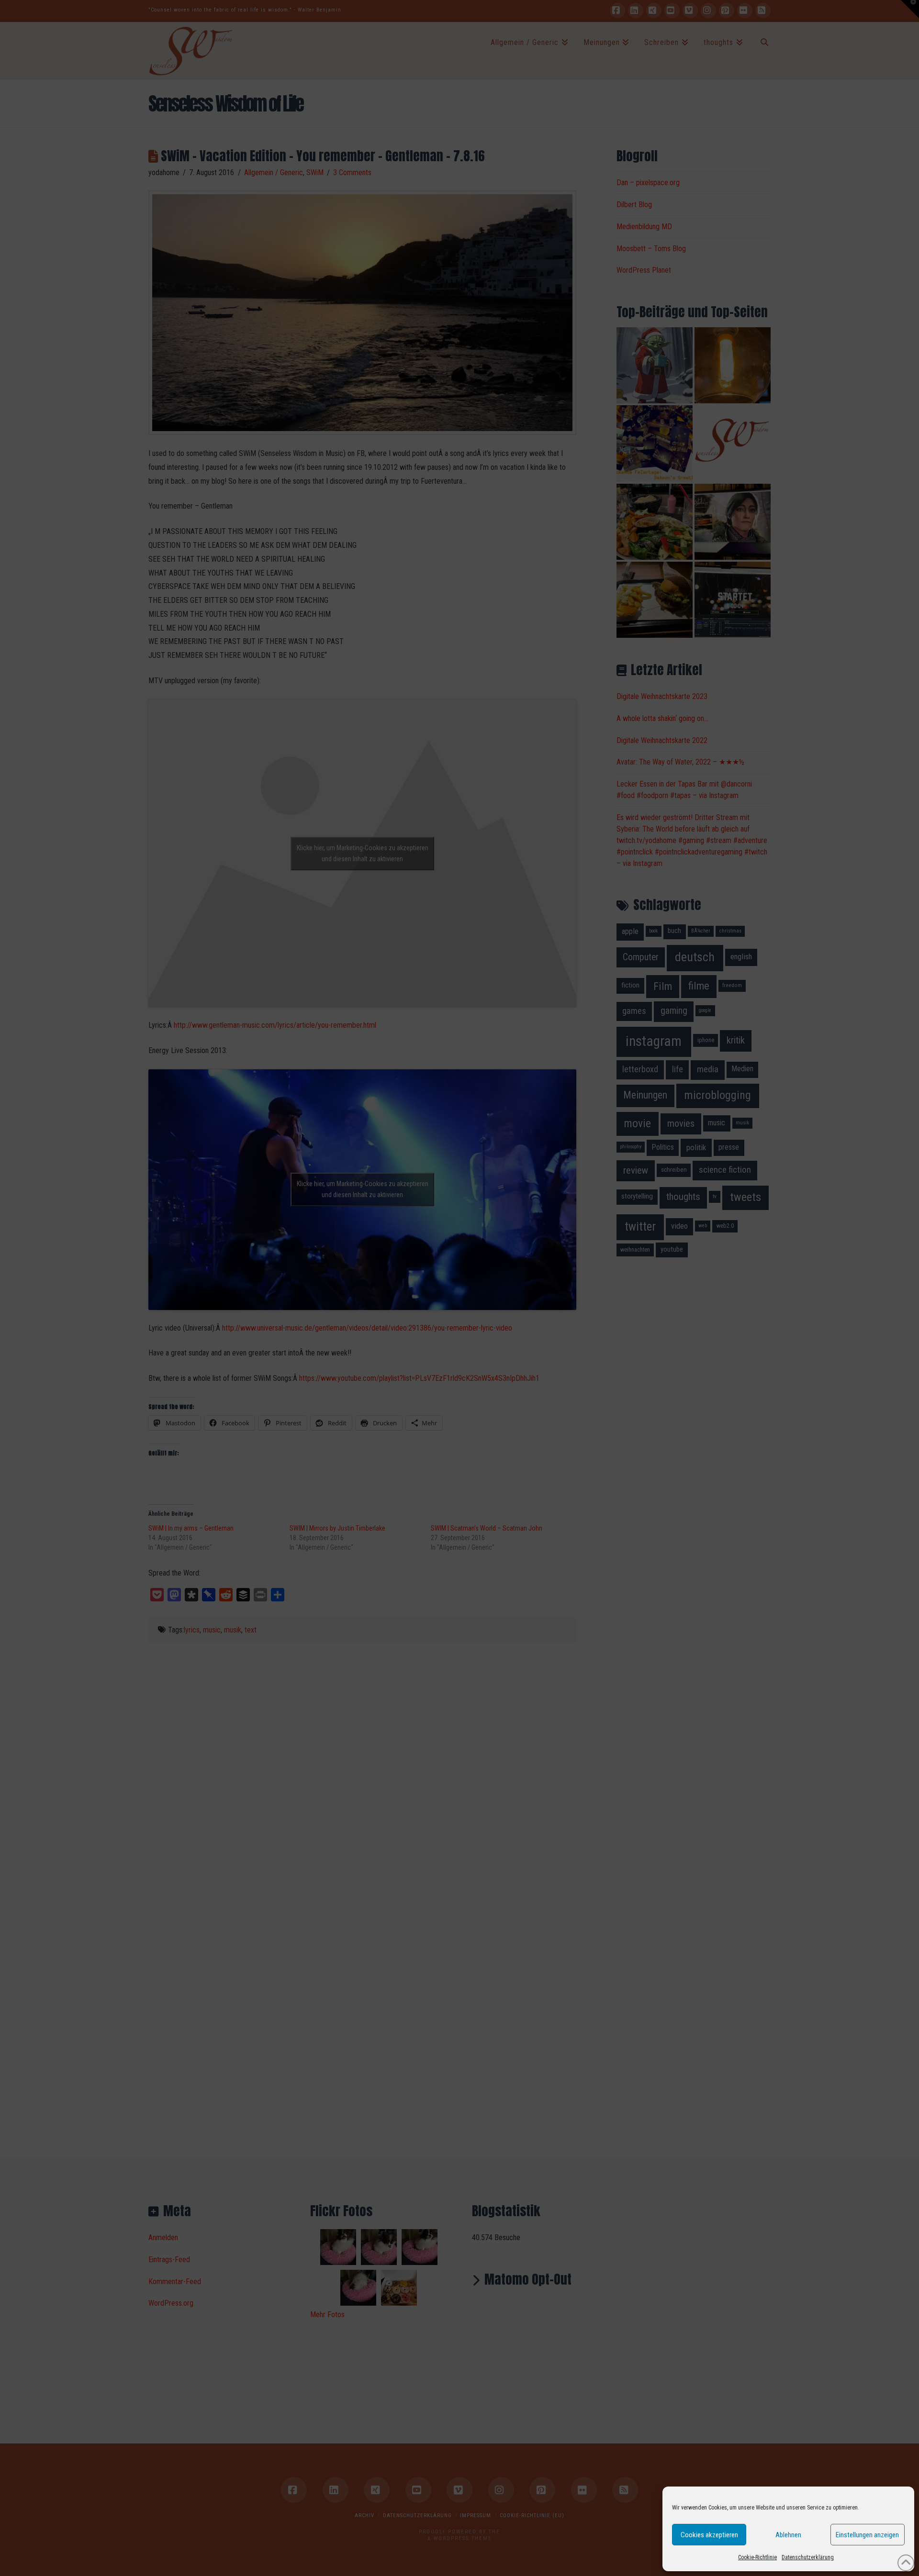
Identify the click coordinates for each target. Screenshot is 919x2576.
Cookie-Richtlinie (757, 2557)
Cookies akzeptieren (709, 2535)
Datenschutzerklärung (808, 2557)
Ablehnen (788, 2535)
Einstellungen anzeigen (867, 2535)
